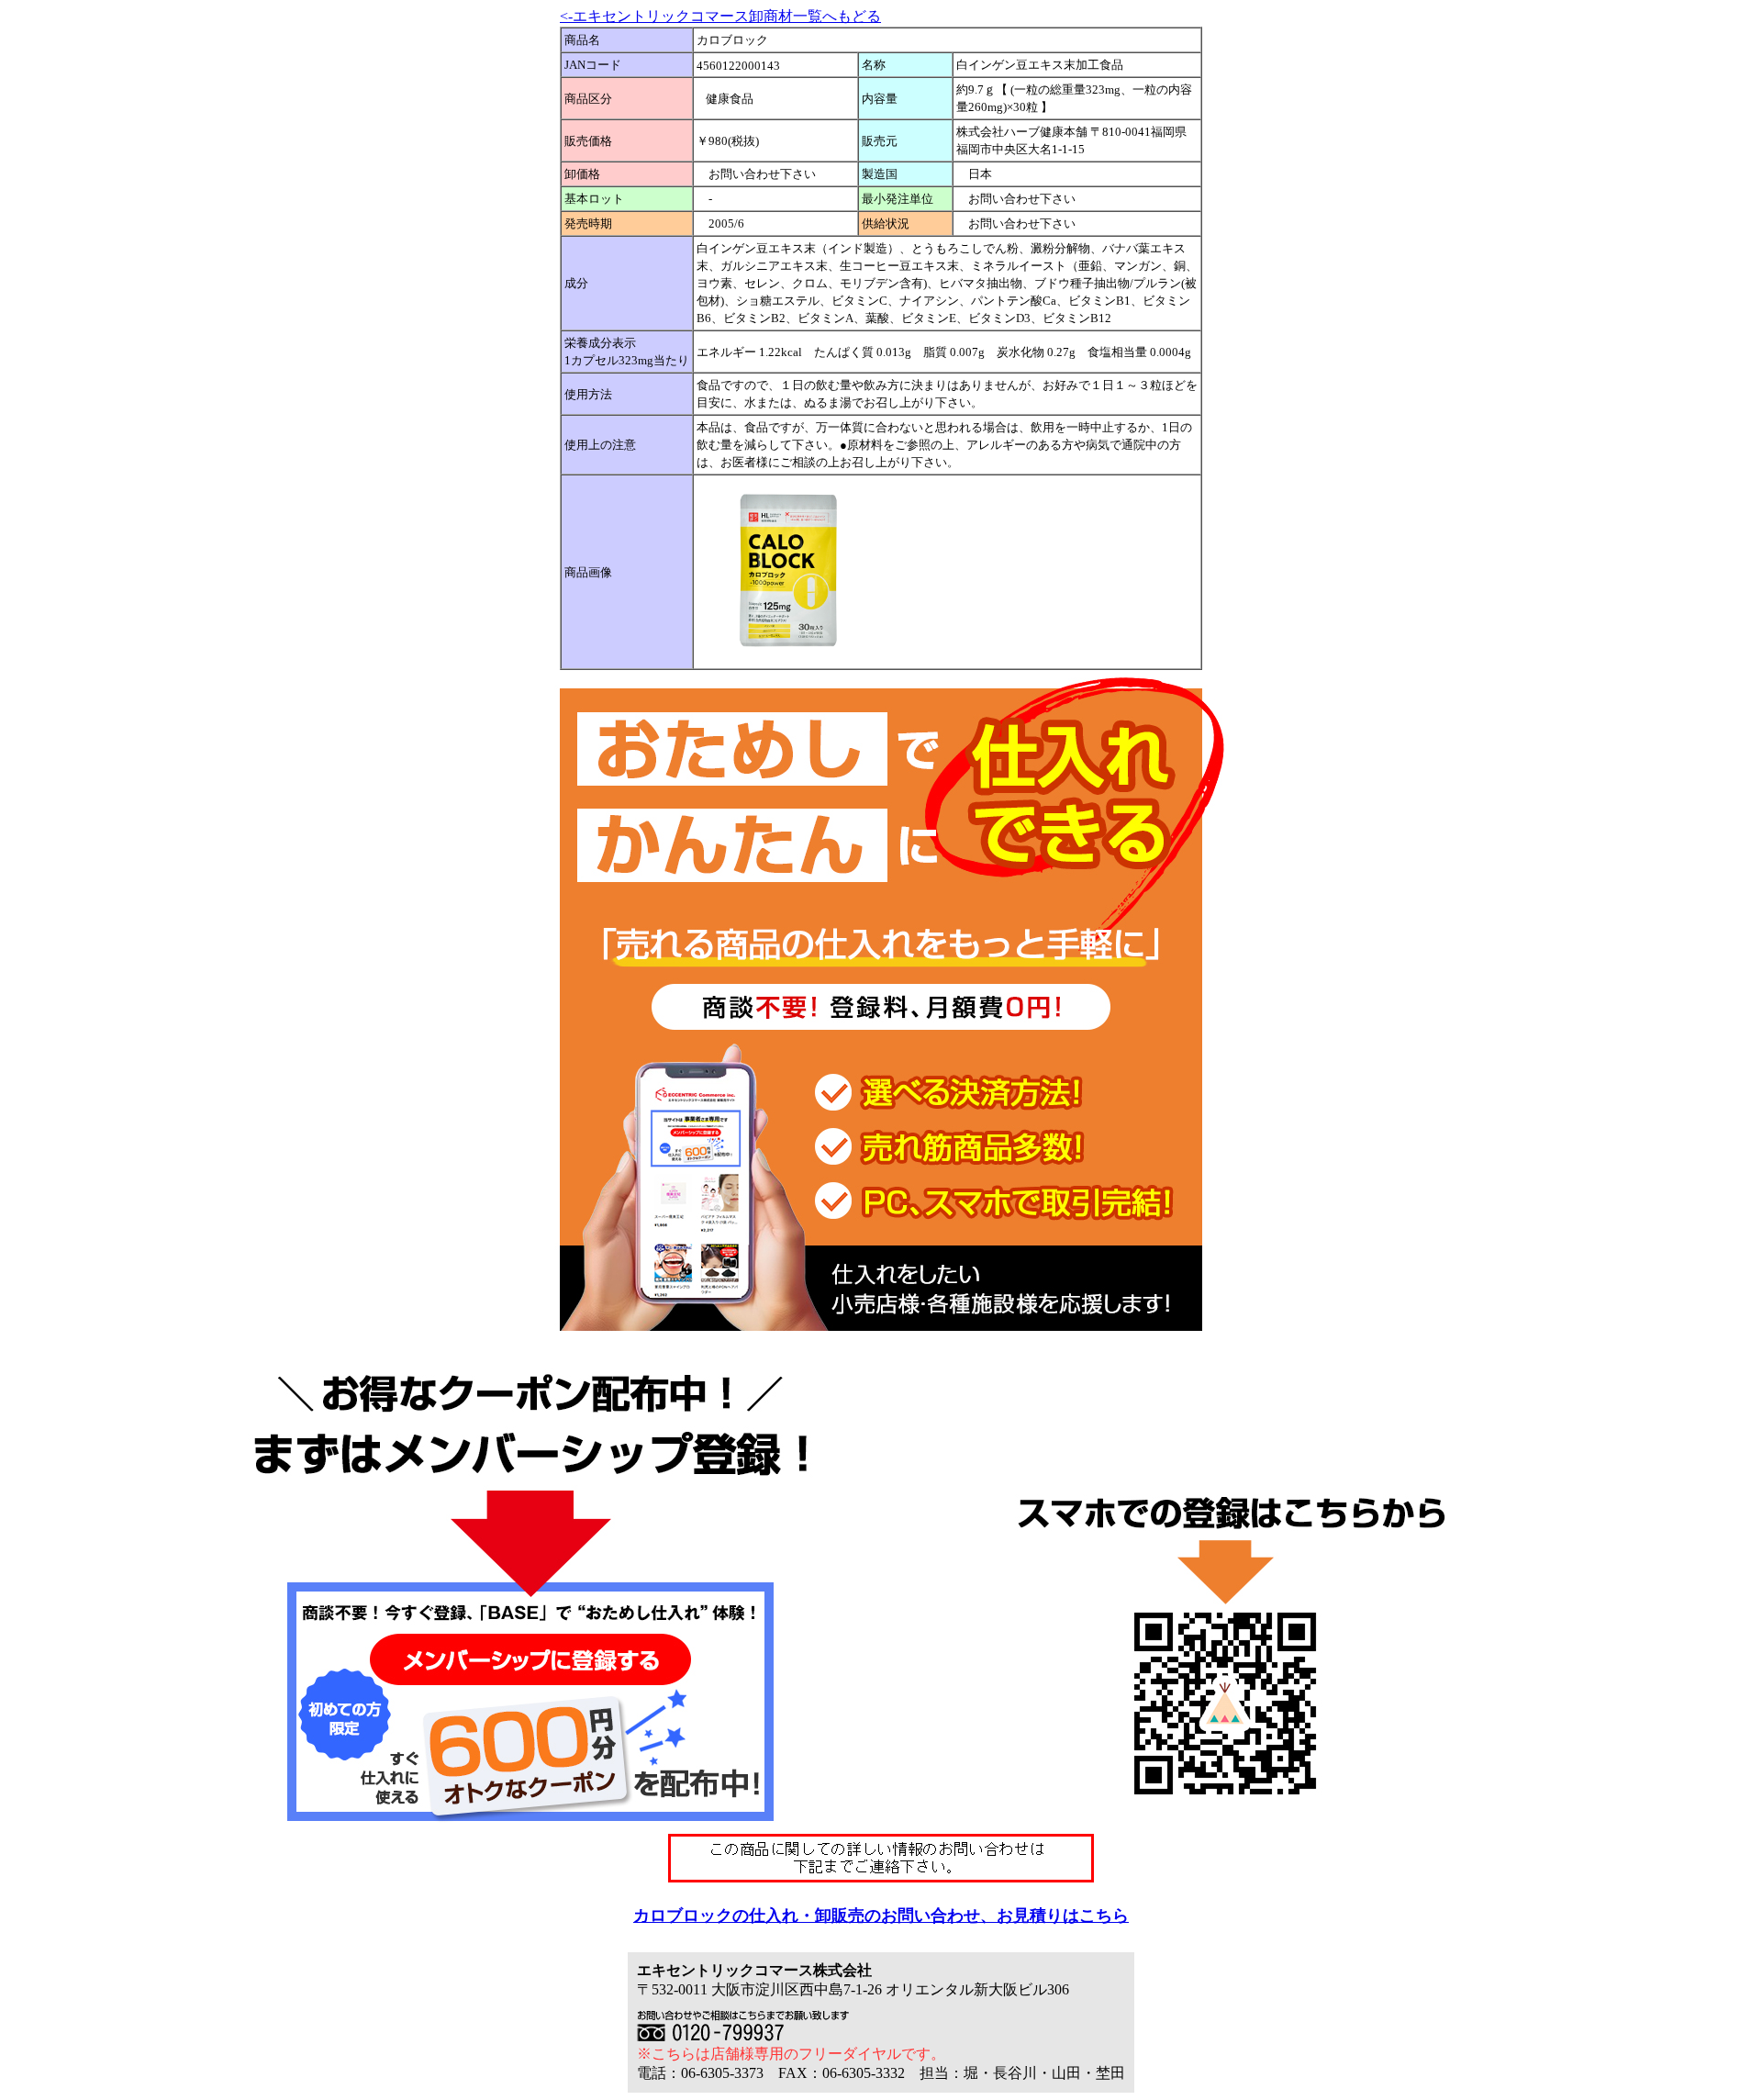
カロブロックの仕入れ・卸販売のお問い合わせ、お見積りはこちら (881, 1916)
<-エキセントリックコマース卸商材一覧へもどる (720, 16)
